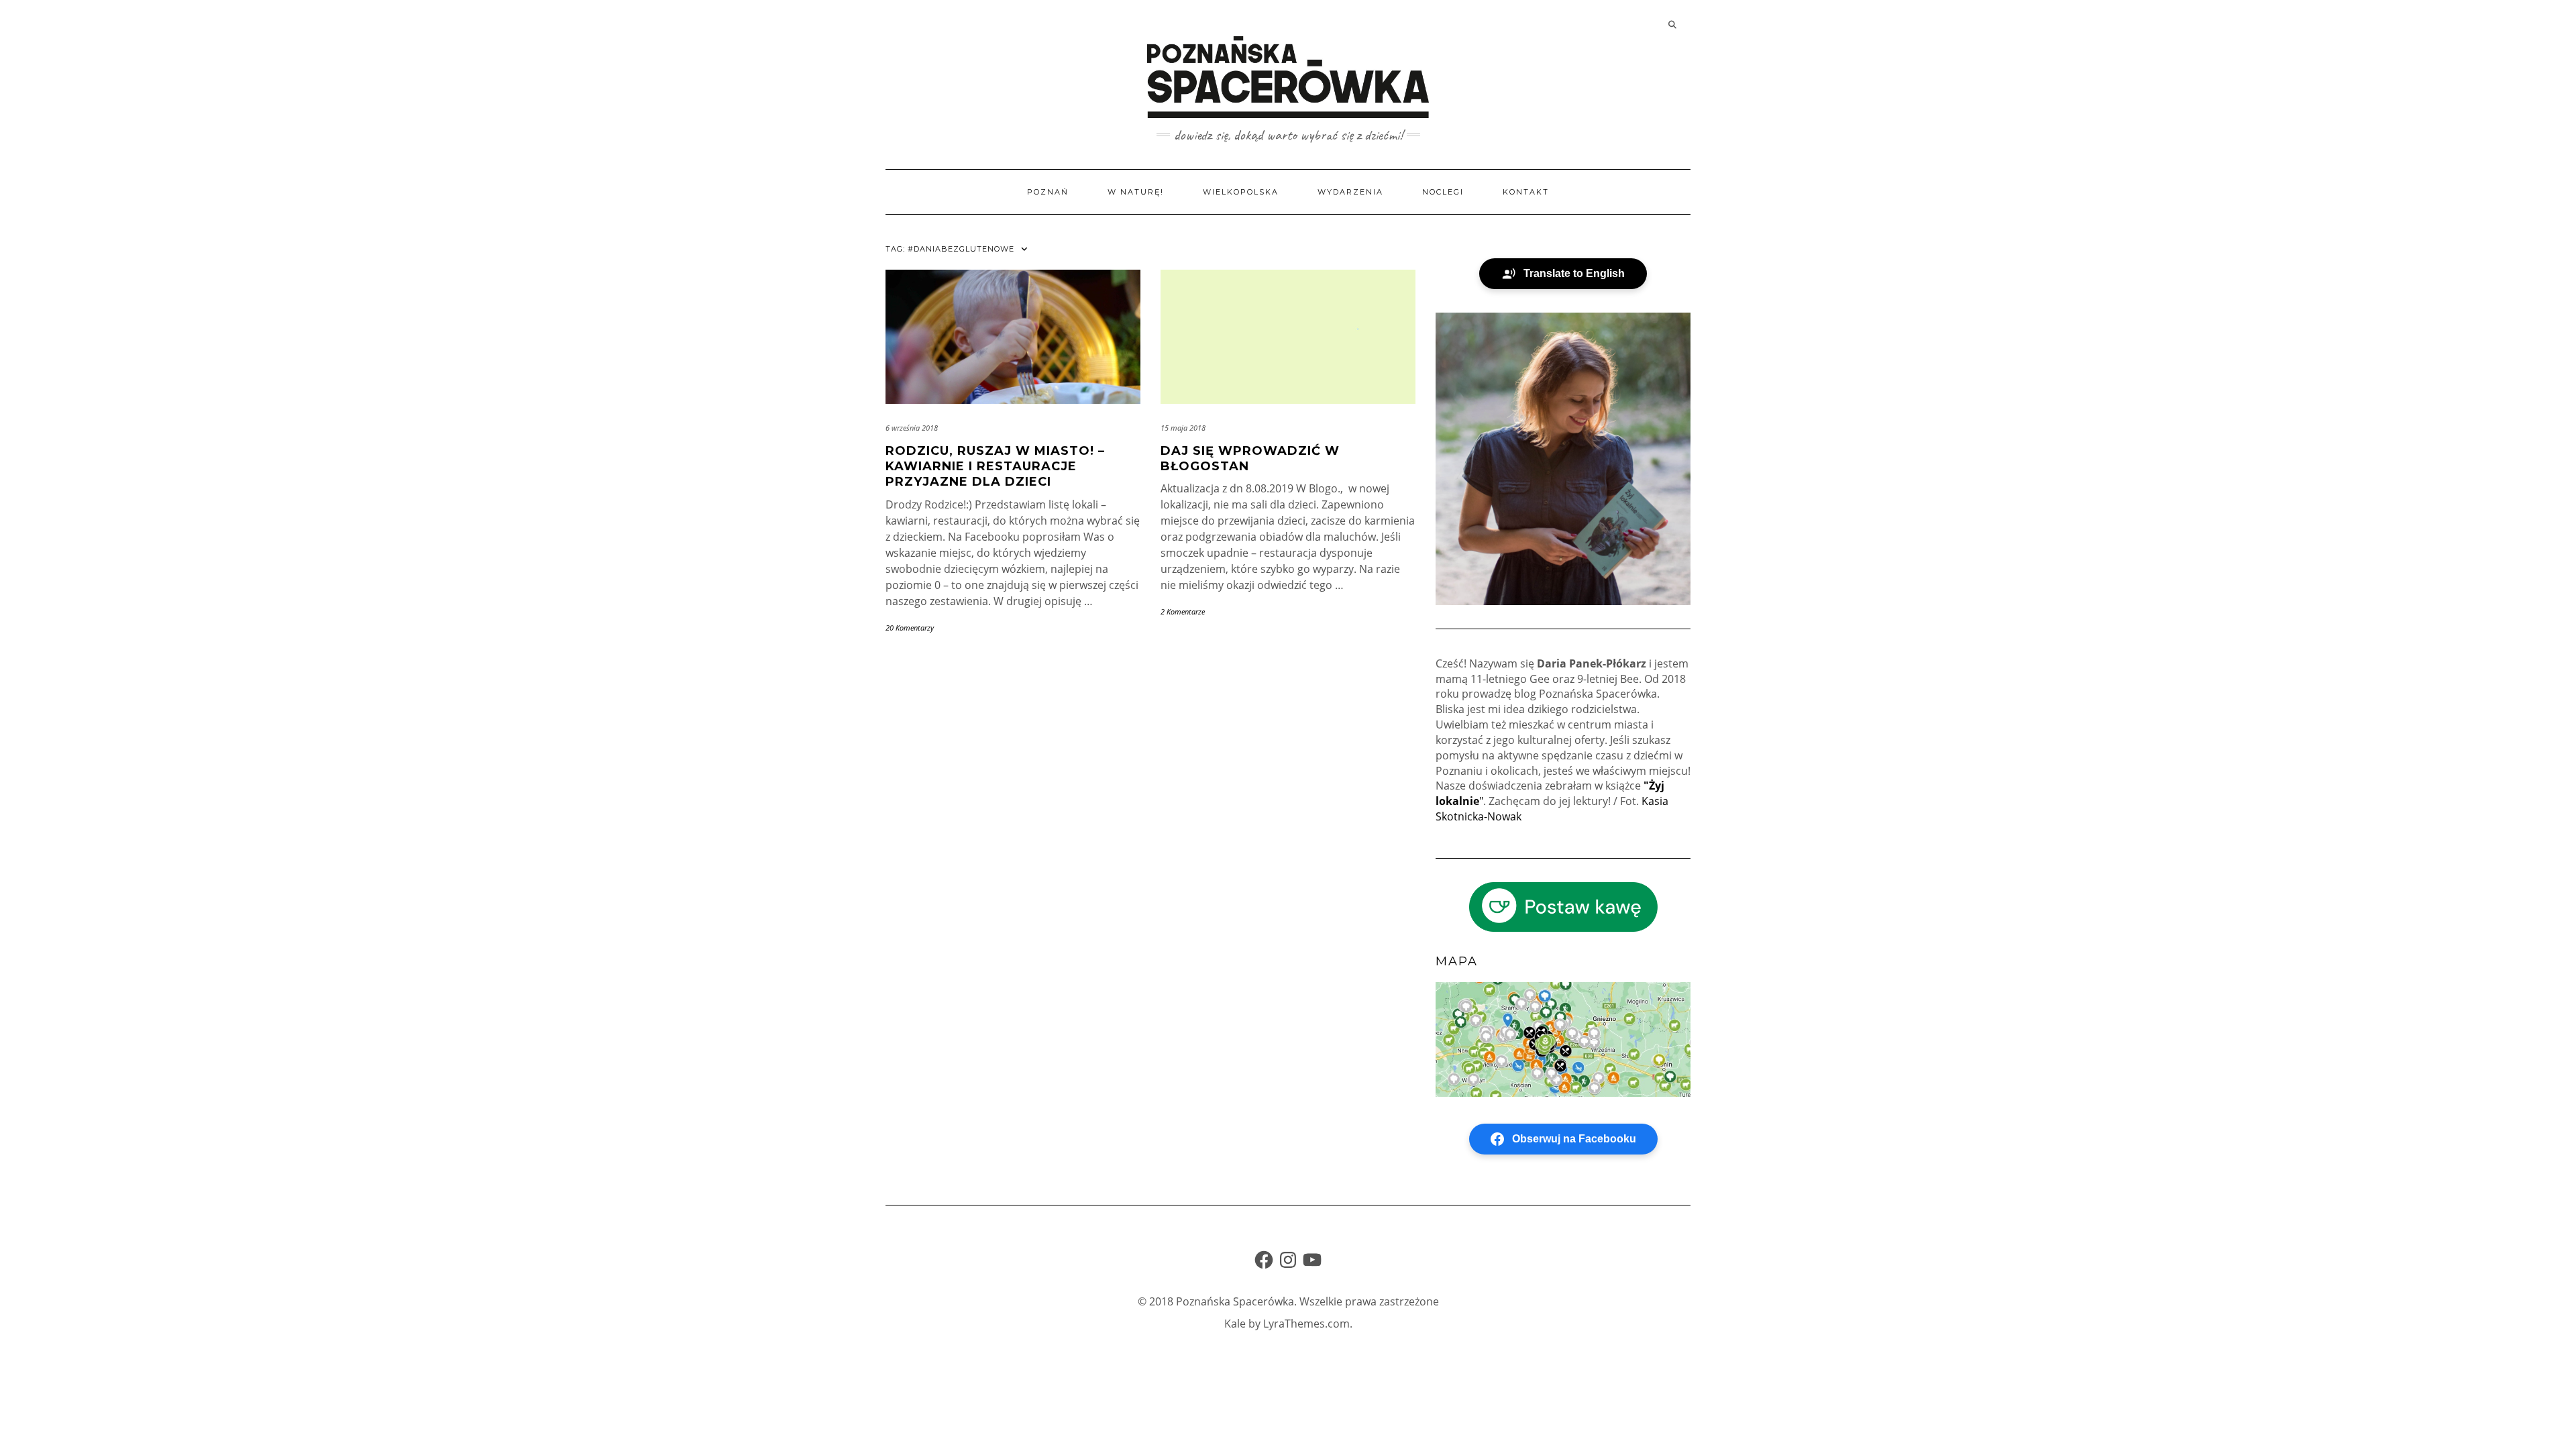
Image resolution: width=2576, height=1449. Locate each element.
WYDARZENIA (1350, 192)
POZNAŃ (1048, 192)
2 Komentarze (1183, 611)
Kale (1235, 1324)
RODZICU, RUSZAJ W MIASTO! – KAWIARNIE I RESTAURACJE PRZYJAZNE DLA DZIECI (995, 467)
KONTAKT (1526, 192)
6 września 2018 (912, 428)
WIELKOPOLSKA (1241, 192)
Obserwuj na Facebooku (1574, 1139)
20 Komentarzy (910, 628)
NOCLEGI (1443, 192)
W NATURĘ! (1136, 192)
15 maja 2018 (1183, 428)
